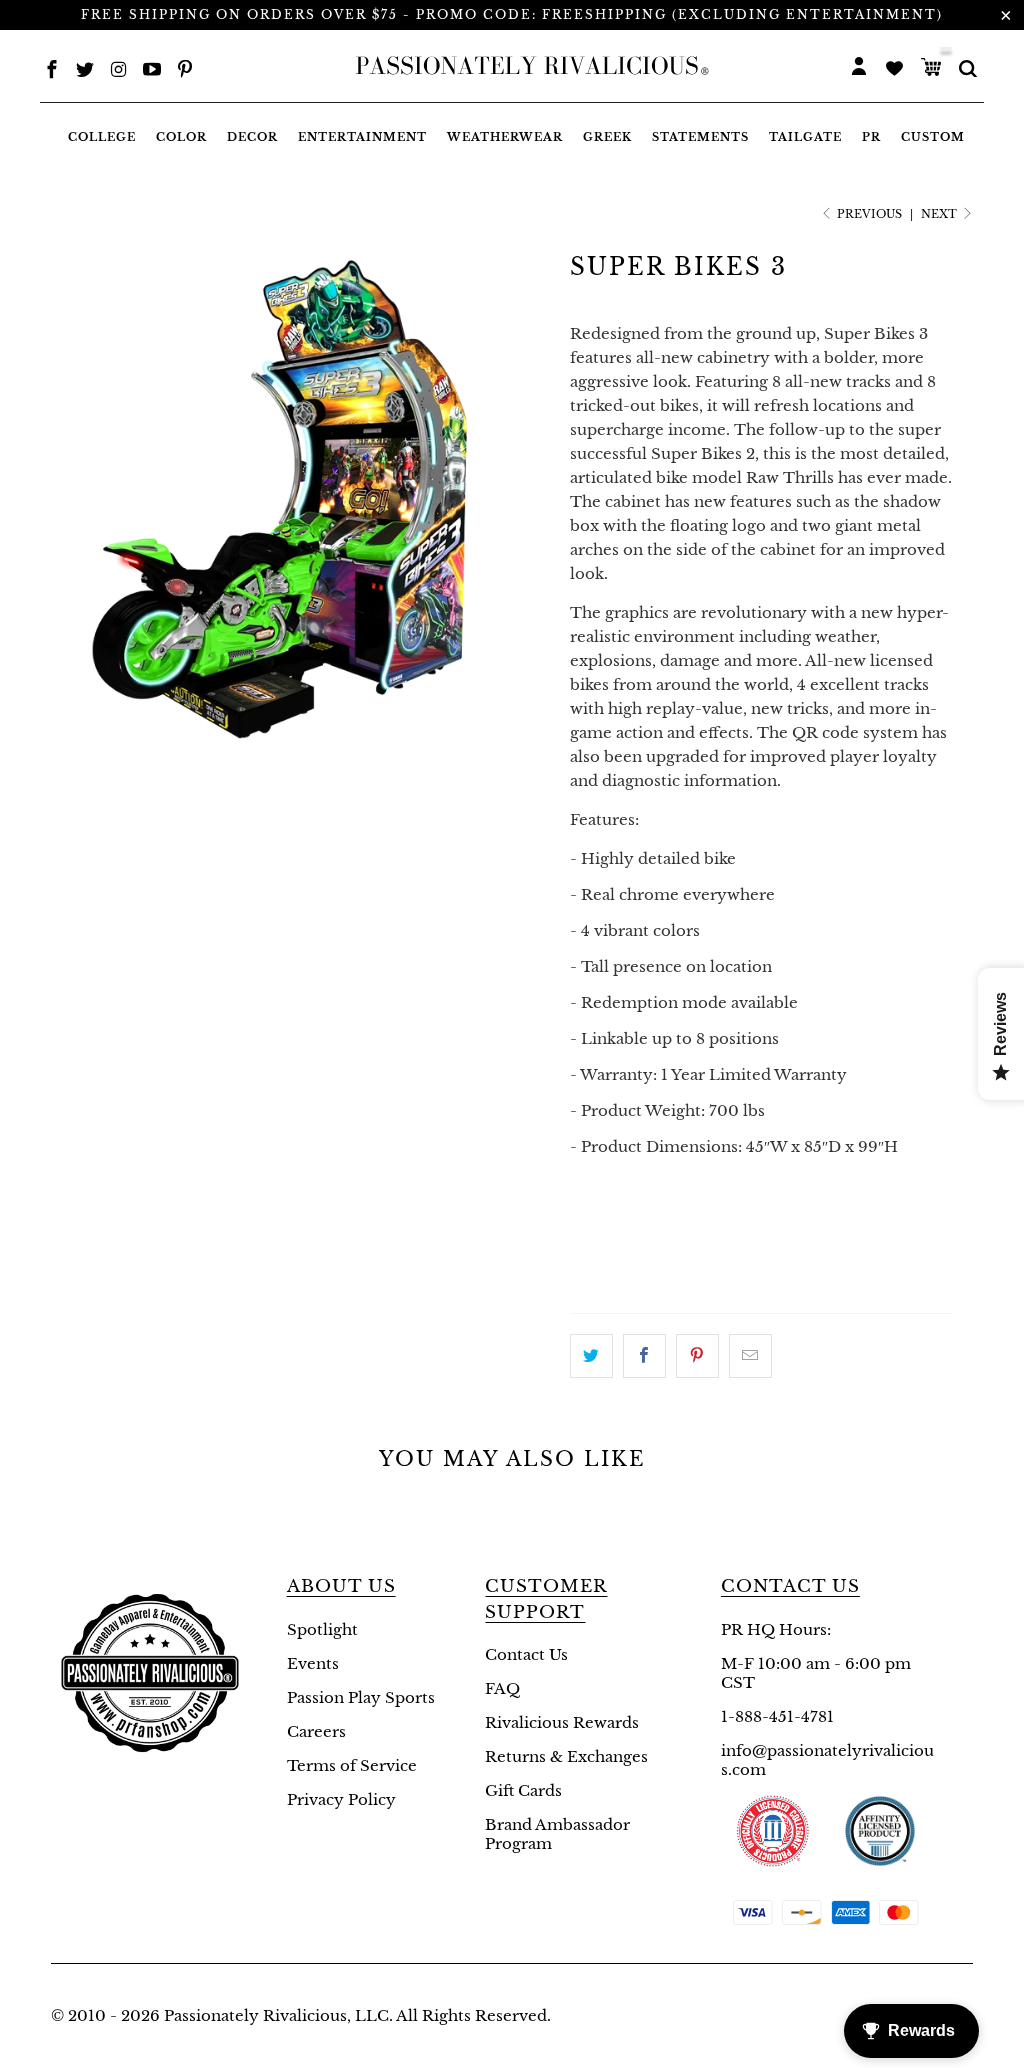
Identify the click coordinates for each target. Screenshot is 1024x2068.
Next (940, 214)
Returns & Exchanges (566, 1756)
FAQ (502, 1688)
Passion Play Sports (361, 1697)
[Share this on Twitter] (591, 1356)
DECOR (252, 137)
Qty (586, 1229)
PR (871, 137)
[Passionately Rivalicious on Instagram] (119, 71)
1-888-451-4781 (777, 1716)
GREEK (607, 137)
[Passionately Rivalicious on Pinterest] (185, 71)
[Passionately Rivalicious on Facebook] (52, 71)
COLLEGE (102, 137)
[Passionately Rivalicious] (527, 66)
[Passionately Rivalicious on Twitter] (85, 71)
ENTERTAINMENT (362, 137)
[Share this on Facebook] (644, 1356)
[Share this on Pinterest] (697, 1356)
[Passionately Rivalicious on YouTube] (152, 71)
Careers (316, 1731)
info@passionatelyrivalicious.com (827, 1760)
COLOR (181, 137)
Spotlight (322, 1629)
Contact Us (526, 1654)
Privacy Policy (341, 1799)
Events (313, 1663)
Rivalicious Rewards (562, 1722)
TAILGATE (805, 137)
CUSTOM (933, 137)
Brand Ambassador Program (557, 1834)
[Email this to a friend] (750, 1356)
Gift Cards (523, 1790)
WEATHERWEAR (505, 137)
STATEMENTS (700, 137)
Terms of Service (352, 1765)
